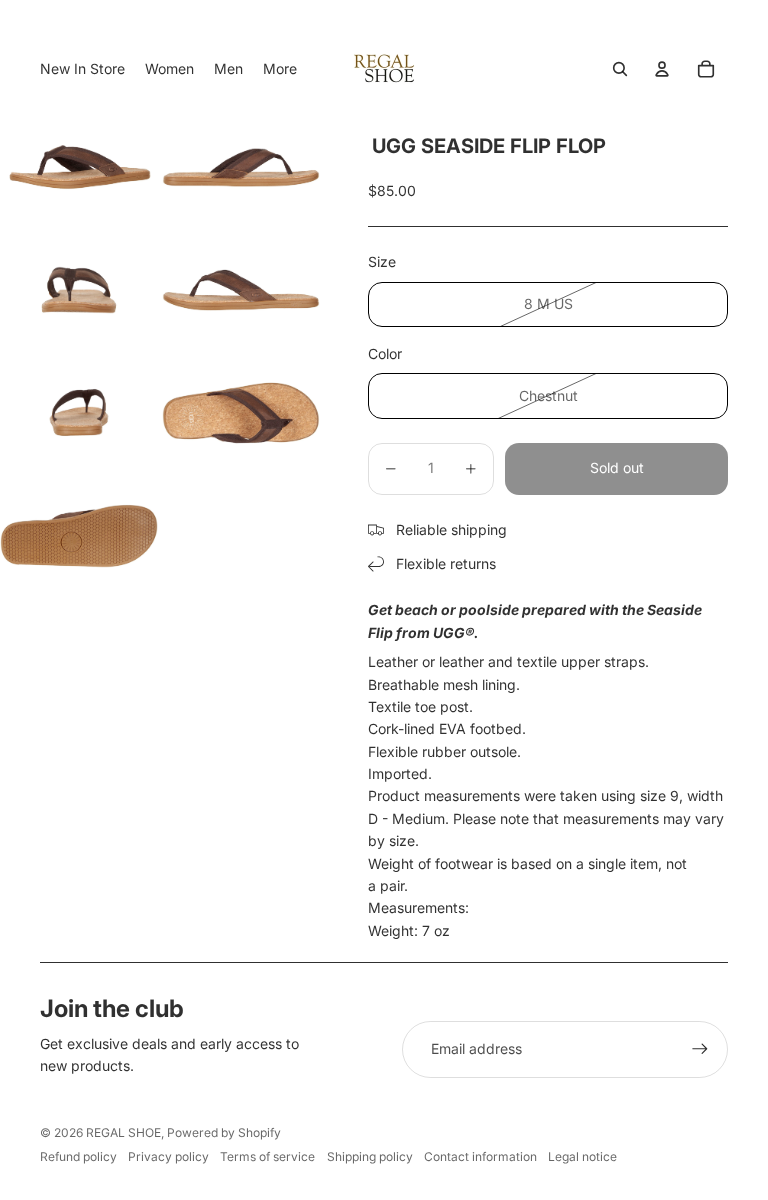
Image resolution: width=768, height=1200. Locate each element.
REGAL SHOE (123, 1132)
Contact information (480, 1156)
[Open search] (620, 69)
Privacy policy (168, 1156)
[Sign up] (700, 1049)
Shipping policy (370, 1156)
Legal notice (582, 1156)
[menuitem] (280, 69)
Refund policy (78, 1156)
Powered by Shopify (224, 1132)
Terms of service (267, 1156)
